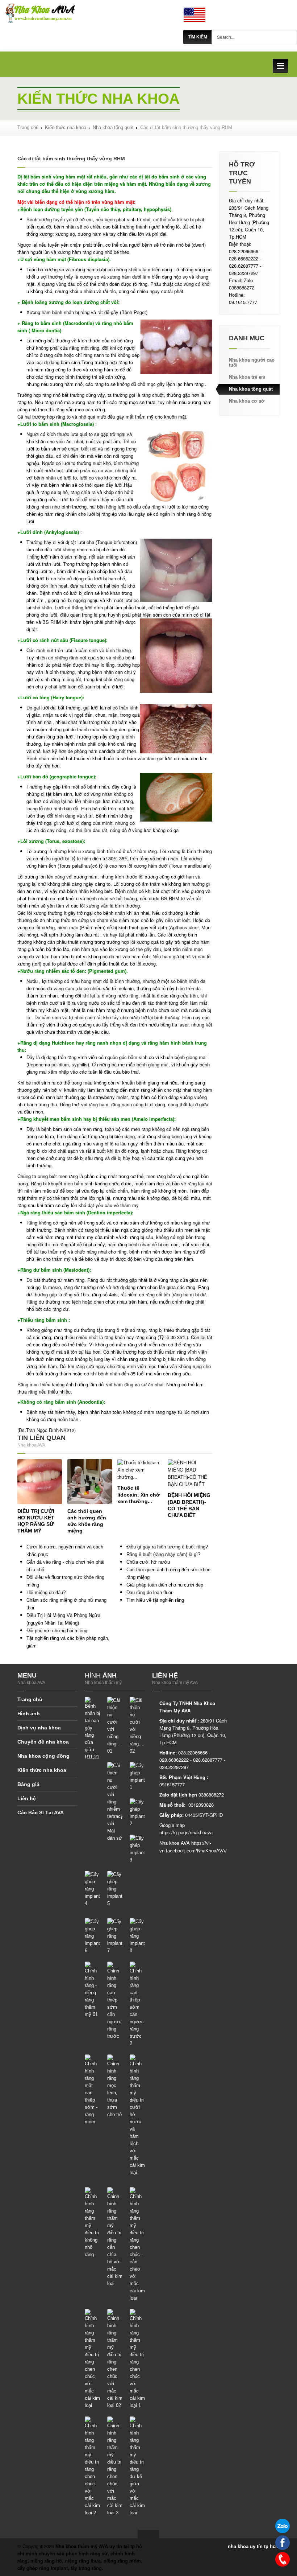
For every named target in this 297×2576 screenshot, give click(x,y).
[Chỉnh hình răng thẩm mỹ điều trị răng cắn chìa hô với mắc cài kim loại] (115, 2237)
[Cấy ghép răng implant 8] (137, 1936)
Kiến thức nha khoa (66, 127)
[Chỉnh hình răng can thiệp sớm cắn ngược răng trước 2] (137, 2004)
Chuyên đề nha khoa (43, 1742)
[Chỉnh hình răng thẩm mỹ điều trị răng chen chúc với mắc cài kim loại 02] (115, 2359)
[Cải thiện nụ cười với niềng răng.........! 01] (115, 1726)
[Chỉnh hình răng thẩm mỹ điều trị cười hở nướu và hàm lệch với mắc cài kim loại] (137, 2115)
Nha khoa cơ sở (247, 401)
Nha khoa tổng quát (113, 127)
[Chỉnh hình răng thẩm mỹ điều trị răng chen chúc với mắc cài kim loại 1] (137, 2359)
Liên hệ (27, 1798)
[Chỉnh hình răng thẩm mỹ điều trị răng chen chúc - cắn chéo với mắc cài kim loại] (137, 2244)
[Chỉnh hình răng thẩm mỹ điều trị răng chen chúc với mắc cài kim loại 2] (92, 2466)
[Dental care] (194, 15)
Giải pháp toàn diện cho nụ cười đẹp (165, 1585)
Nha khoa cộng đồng (43, 1756)
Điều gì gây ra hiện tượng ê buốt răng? (167, 1547)
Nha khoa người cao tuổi (252, 363)
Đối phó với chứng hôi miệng (57, 1631)
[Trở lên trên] (148, 2534)
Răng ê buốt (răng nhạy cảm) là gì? (163, 1554)
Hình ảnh (29, 1713)
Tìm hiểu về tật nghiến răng (155, 1600)
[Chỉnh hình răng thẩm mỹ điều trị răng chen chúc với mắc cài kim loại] (92, 2359)
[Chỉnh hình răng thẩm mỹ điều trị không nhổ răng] (92, 2223)
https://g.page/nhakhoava (186, 1833)
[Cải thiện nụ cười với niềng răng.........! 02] (137, 1726)
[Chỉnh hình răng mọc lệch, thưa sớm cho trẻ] (115, 2086)
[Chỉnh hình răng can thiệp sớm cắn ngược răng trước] (115, 2001)
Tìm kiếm (198, 37)
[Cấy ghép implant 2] (137, 1813)
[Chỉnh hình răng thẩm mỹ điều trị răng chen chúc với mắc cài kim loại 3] (115, 2466)
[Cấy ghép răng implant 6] (92, 1936)
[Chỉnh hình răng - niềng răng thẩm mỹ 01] (92, 1990)
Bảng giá (28, 1784)
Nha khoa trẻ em (247, 377)
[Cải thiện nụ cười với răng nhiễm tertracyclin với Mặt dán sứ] (115, 1802)
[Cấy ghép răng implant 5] (115, 1889)
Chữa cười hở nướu (148, 1562)
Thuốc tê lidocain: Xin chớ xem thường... (139, 1494)
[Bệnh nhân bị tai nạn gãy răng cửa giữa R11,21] (92, 1729)
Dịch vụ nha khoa (39, 1728)
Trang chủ (28, 127)
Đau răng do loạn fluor (149, 1592)
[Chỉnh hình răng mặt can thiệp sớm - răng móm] (92, 2090)
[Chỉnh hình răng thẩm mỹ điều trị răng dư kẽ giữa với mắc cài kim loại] (137, 2466)
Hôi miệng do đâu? (46, 1592)
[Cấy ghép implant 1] (137, 1776)
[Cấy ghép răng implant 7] (115, 1936)
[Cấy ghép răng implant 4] (92, 1889)
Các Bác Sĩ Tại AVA (41, 1812)
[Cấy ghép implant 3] (137, 1849)
